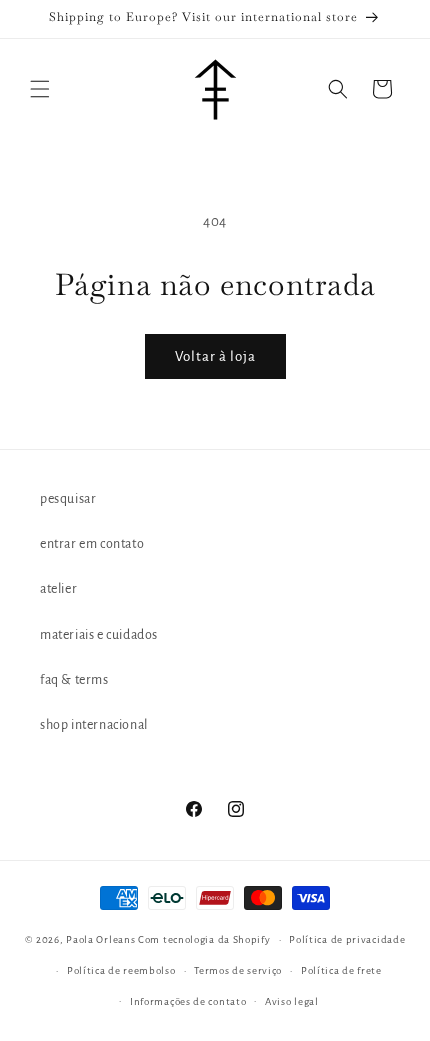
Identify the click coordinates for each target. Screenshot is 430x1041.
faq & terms (74, 680)
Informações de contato (188, 1001)
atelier (58, 589)
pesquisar (68, 499)
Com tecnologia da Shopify (204, 939)
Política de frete (341, 970)
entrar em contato (92, 544)
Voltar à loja (215, 356)
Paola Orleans (100, 939)
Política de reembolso (121, 970)
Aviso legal (292, 1001)
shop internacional (94, 725)
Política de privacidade (347, 939)
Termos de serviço (238, 970)
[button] (40, 89)
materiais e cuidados (99, 635)
